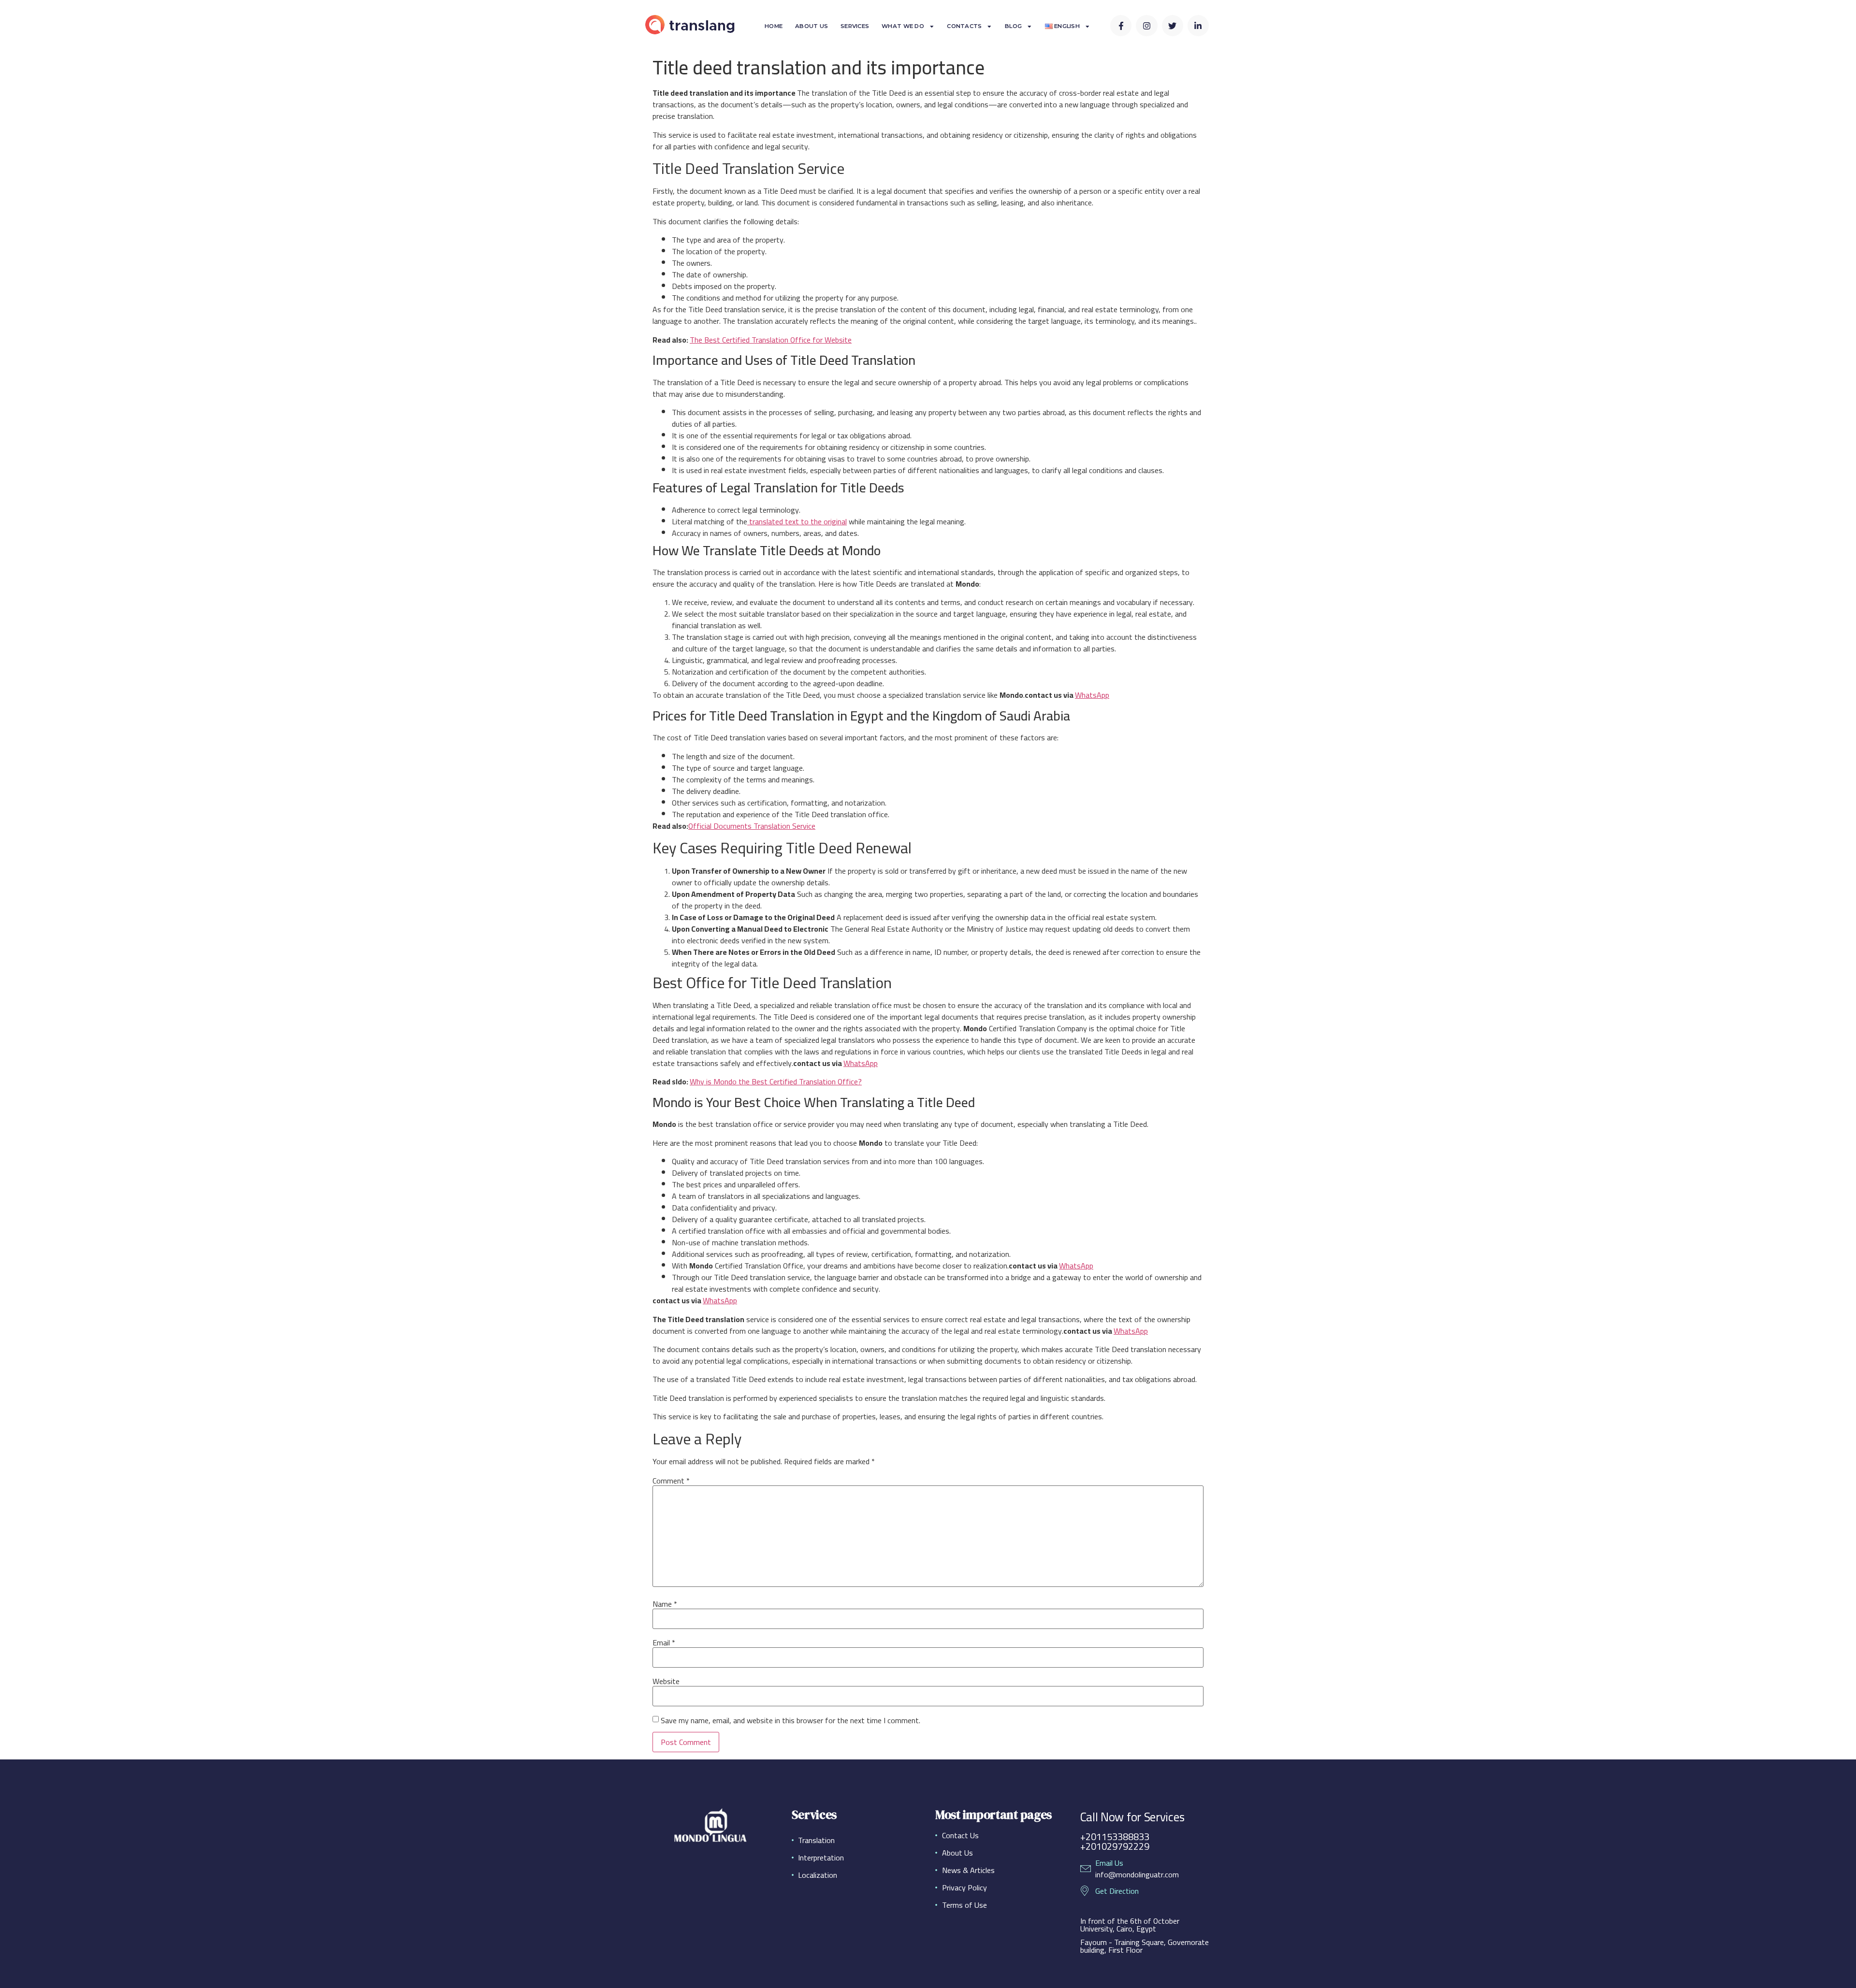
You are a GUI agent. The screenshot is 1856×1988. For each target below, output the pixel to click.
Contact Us (960, 1835)
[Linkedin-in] (1198, 26)
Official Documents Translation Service (752, 826)
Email (664, 1642)
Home (774, 26)
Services (855, 26)
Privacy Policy (964, 1887)
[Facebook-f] (1121, 26)
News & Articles (968, 1870)
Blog (1013, 26)
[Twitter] (1173, 26)
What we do (903, 26)
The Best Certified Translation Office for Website (771, 340)
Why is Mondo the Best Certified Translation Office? (776, 1081)
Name (665, 1604)
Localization (818, 1875)
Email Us (1109, 1863)
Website (666, 1681)
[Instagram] (1146, 26)
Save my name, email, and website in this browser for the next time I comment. (790, 1720)
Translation (816, 1840)
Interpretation (821, 1858)
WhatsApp (1092, 695)
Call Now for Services (1132, 1817)
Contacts (964, 26)
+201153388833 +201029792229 (1115, 1841)
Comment (671, 1481)
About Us (812, 26)
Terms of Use (964, 1905)
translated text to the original (797, 521)
